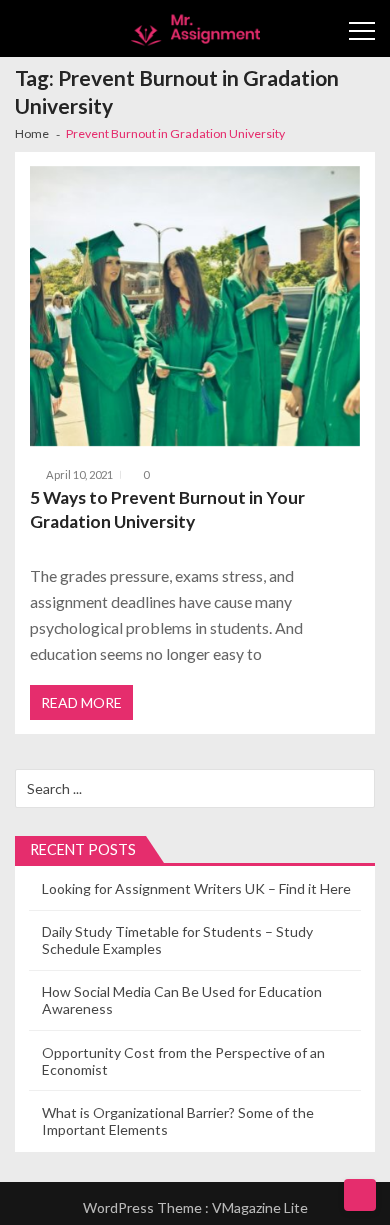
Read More (81, 702)
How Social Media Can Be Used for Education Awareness (182, 1000)
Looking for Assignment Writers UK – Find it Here (196, 888)
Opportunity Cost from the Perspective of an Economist (183, 1061)
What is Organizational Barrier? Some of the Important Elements (178, 1121)
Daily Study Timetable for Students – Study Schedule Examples (177, 940)
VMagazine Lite (260, 1207)
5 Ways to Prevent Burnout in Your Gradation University (167, 509)
